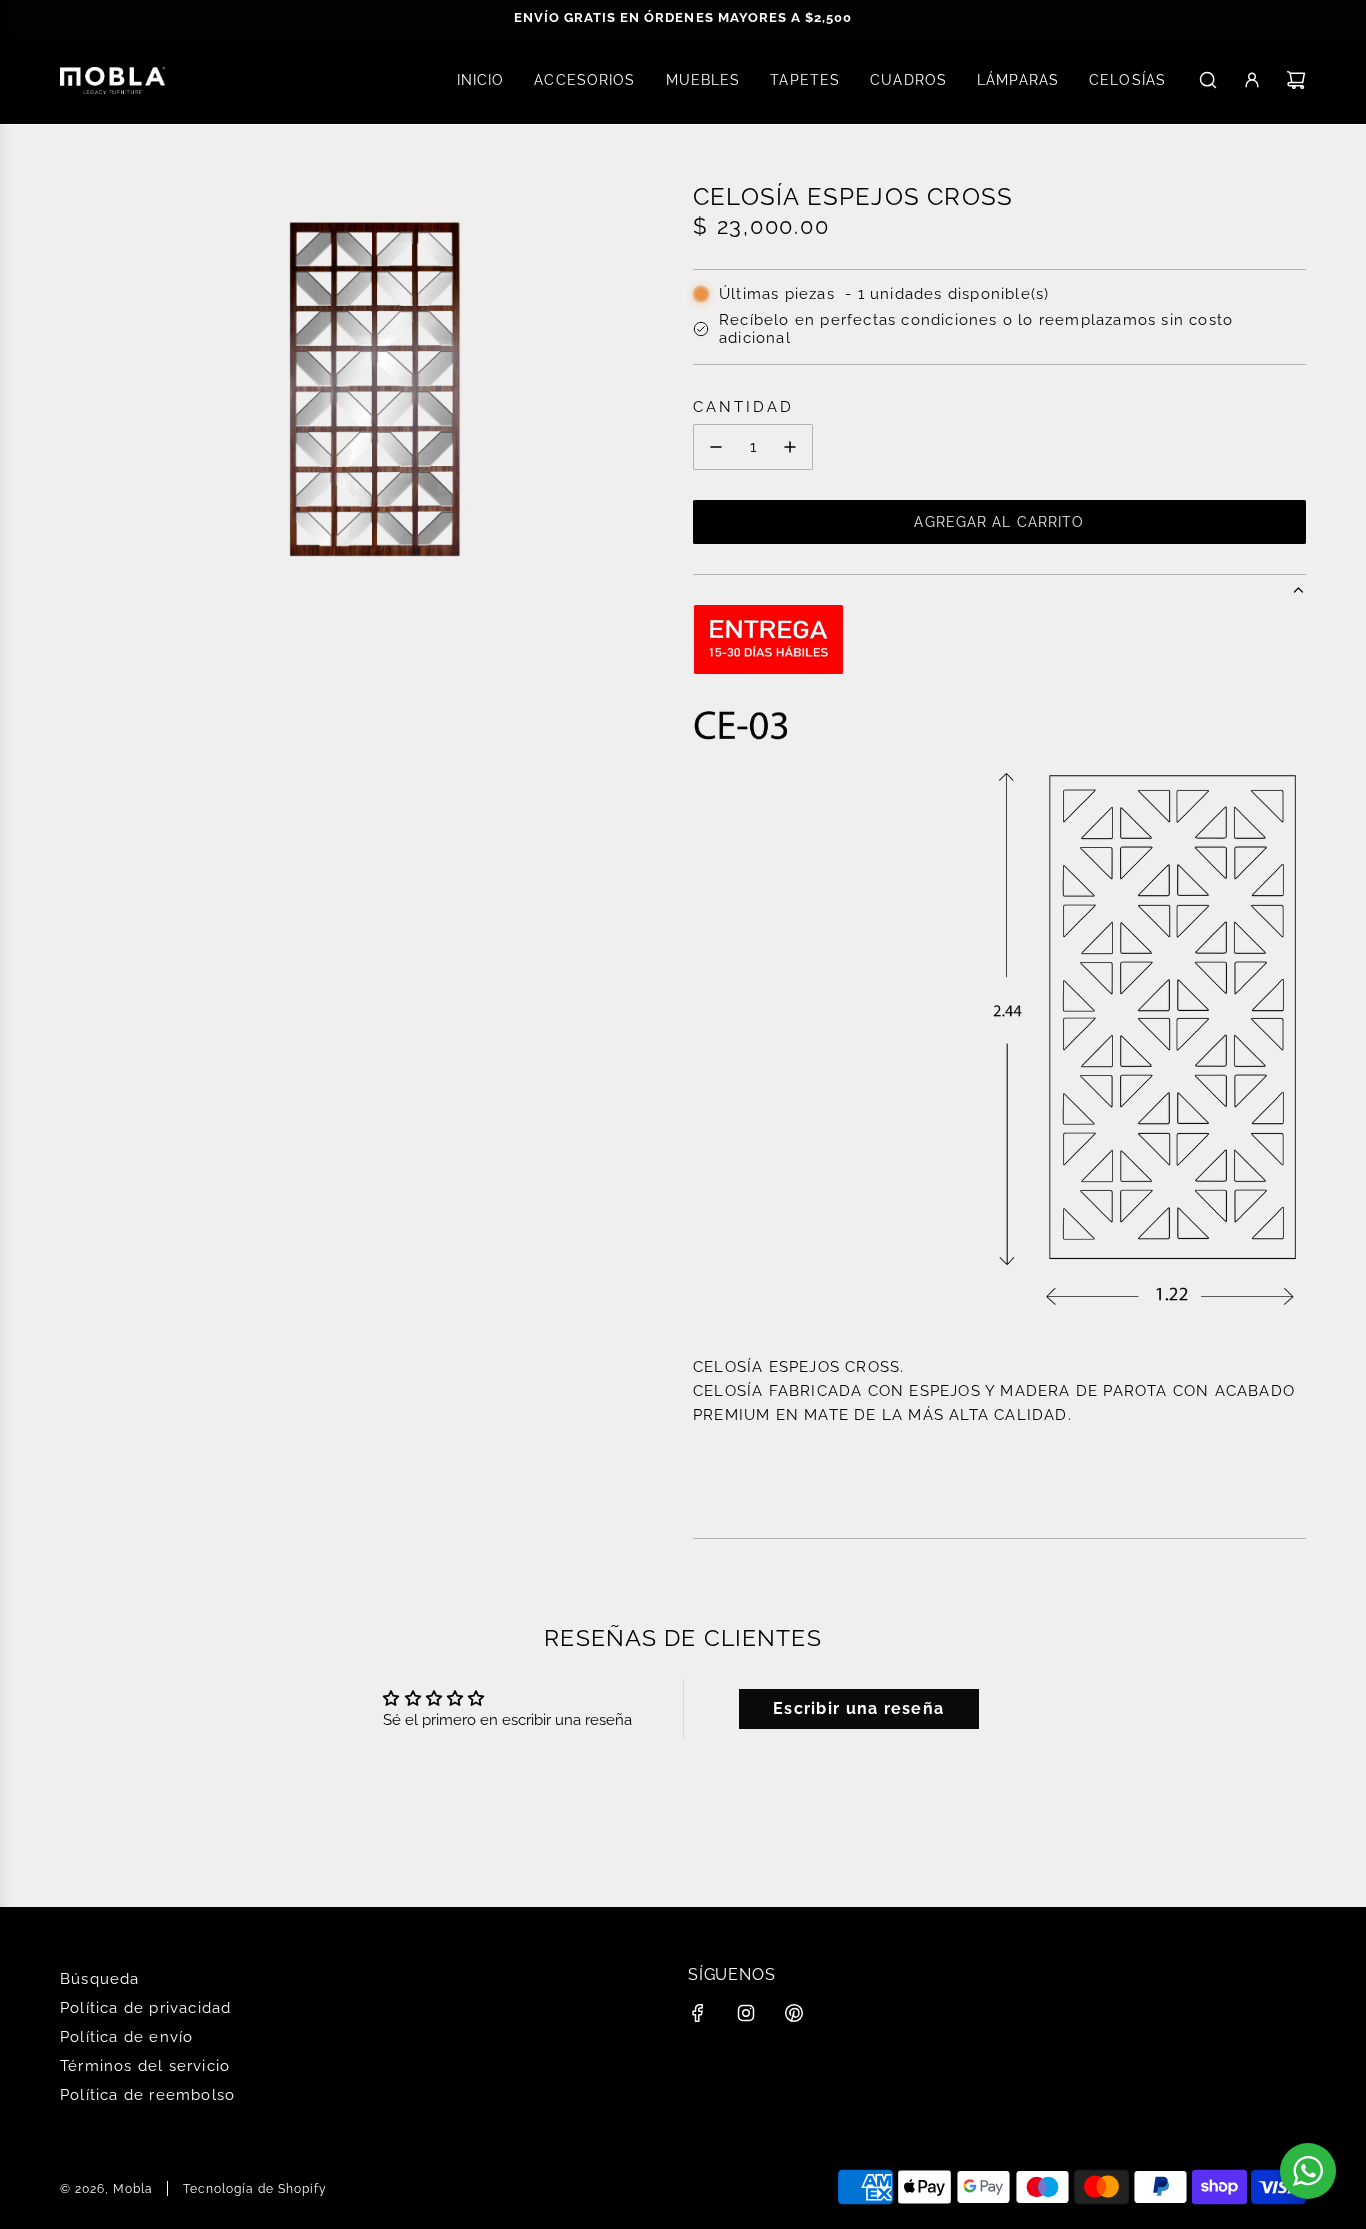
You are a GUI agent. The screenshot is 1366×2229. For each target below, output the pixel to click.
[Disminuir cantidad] (716, 447)
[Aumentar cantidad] (790, 447)
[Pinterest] (794, 2013)
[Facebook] (698, 2013)
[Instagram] (746, 2013)
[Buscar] (1208, 80)
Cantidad (743, 407)
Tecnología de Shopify (254, 2189)
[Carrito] (1296, 80)
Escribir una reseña (858, 1708)
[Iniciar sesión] (1252, 80)
